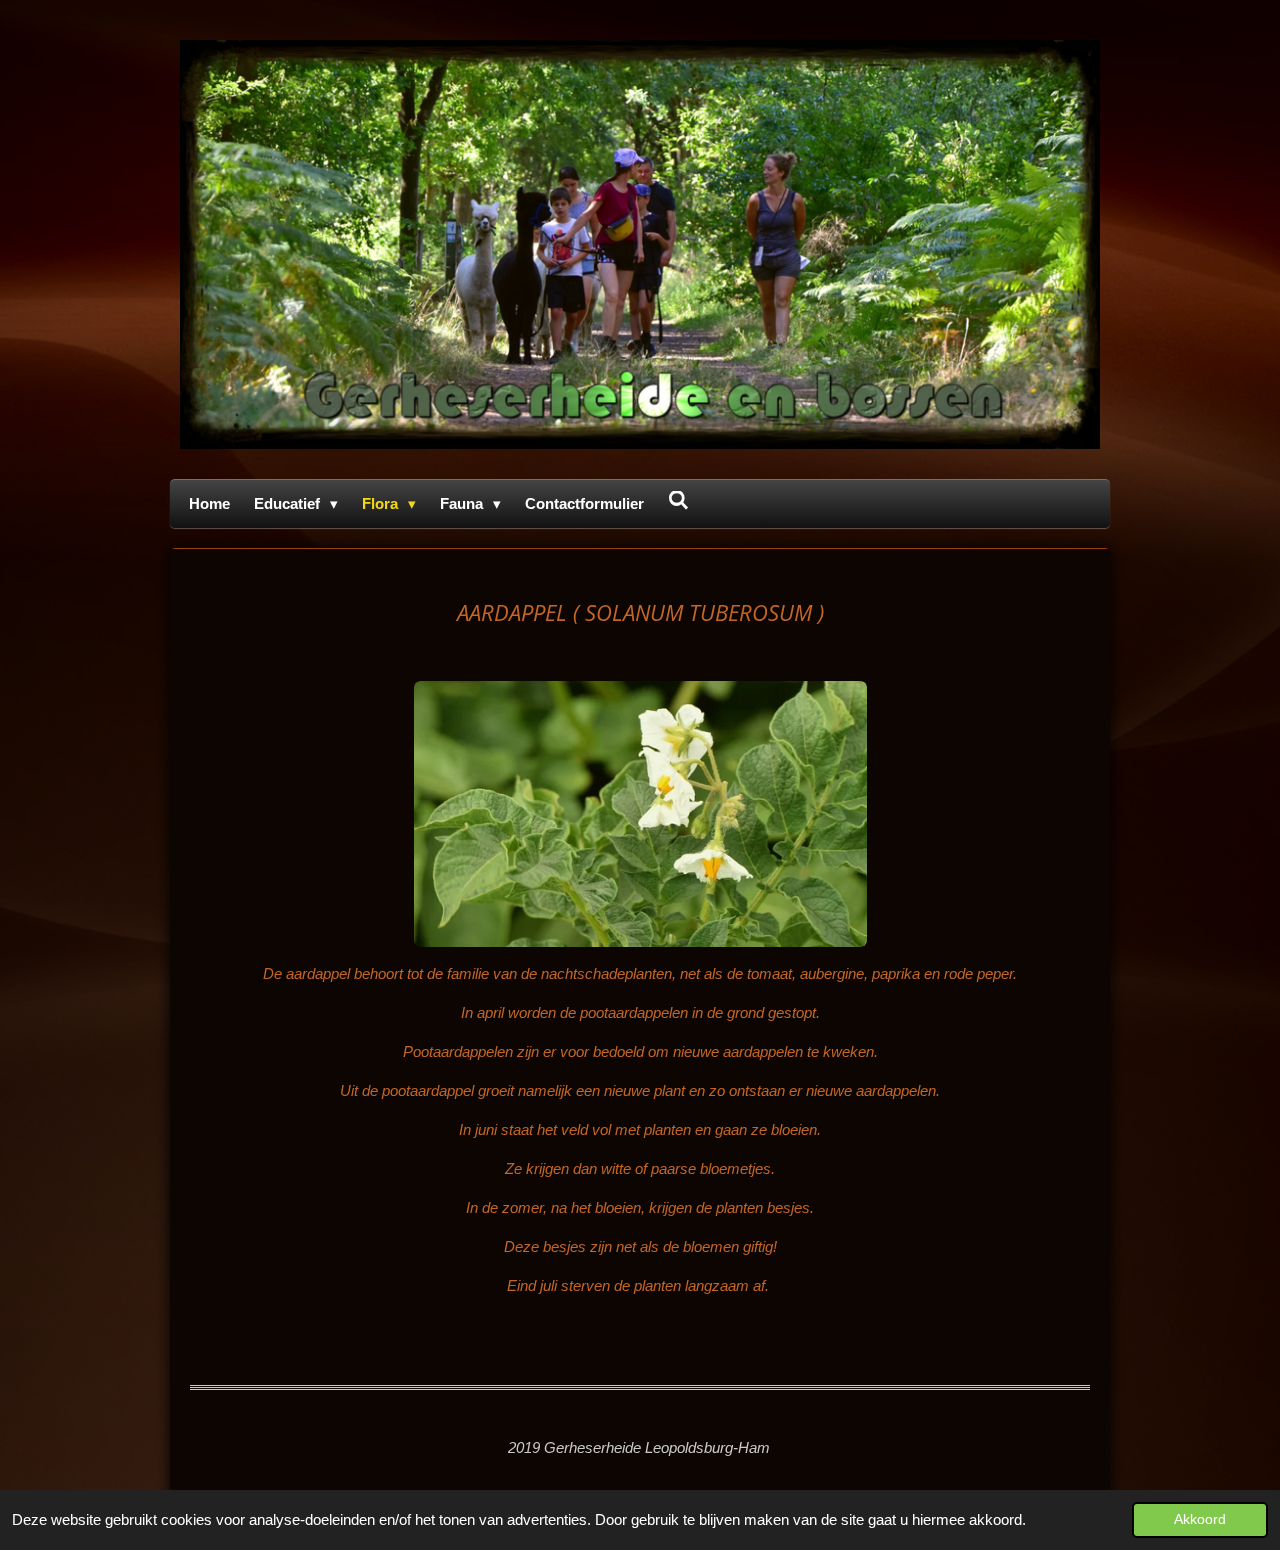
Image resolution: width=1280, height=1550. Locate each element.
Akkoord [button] (1200, 1519)
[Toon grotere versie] (640, 814)
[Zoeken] (678, 500)
